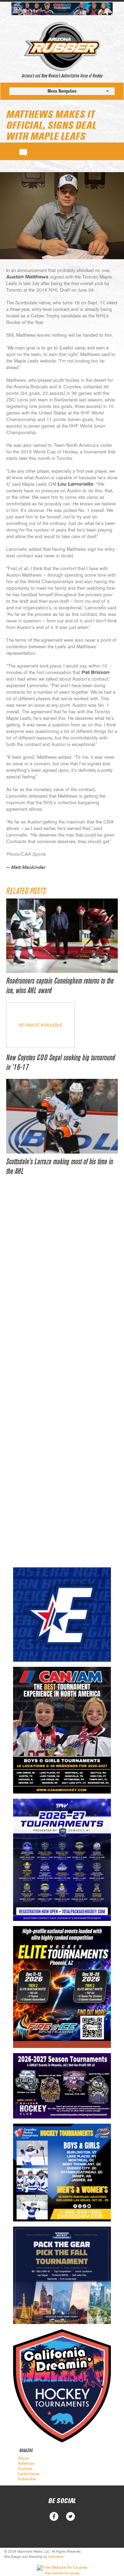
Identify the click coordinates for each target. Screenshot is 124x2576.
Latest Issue (29, 2474)
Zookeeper (56, 2557)
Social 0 (54, 2517)
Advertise (26, 2463)
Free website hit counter (62, 2573)
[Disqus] (62, 1289)
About (23, 2458)
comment (23, 151)
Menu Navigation (62, 91)
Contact (25, 2469)
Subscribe (27, 2479)
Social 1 (70, 2517)
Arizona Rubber (62, 46)
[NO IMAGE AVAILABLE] (40, 1046)
